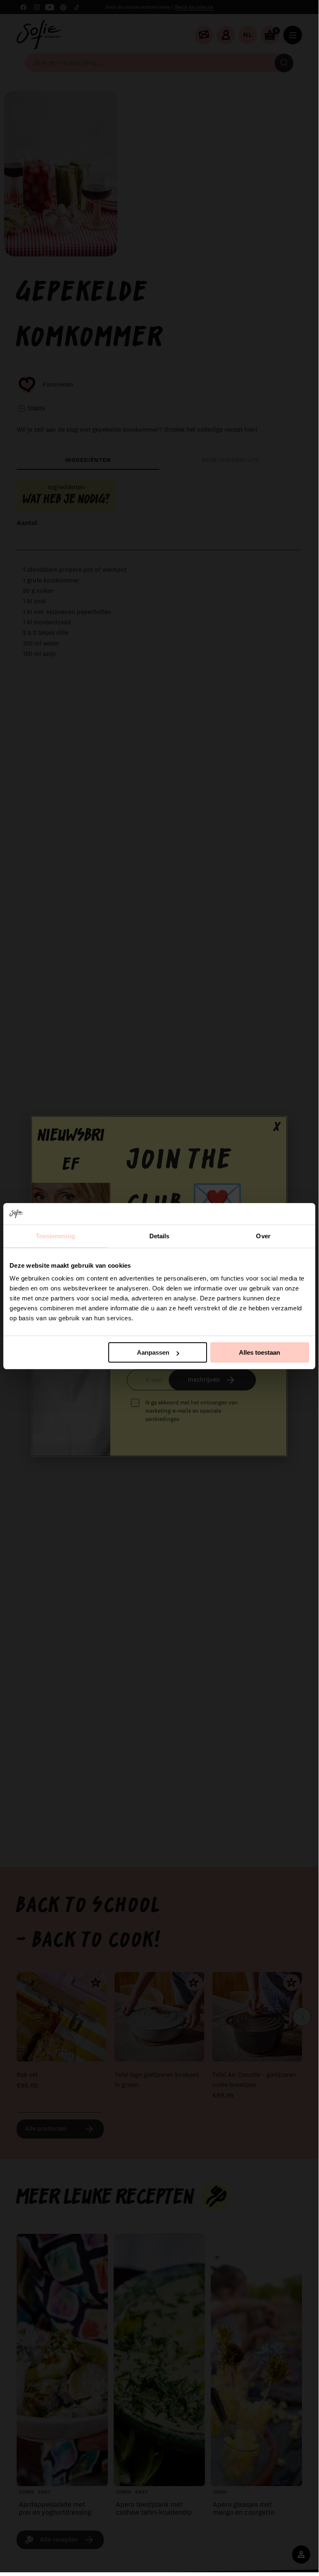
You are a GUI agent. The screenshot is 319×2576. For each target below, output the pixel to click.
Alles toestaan (259, 1352)
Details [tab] (159, 1236)
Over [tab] (263, 1236)
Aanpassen (153, 1352)
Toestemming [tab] (55, 1236)
